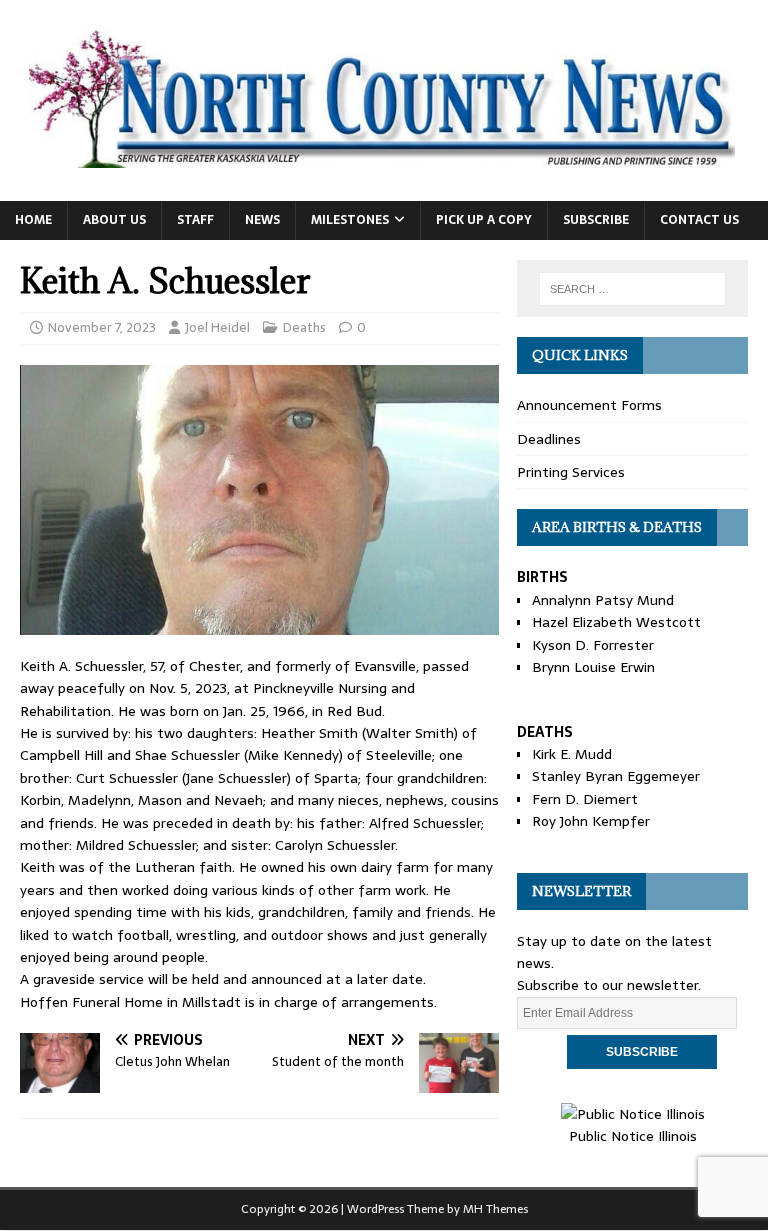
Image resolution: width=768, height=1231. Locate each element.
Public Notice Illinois (633, 1136)
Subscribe (596, 220)
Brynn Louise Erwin (593, 667)
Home (33, 220)
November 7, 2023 (102, 327)
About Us (114, 220)
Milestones (350, 220)
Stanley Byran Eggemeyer (616, 776)
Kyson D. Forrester (593, 645)
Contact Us (699, 220)
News (262, 220)
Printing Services (571, 472)
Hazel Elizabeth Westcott (616, 622)
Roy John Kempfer (591, 821)
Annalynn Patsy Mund (603, 600)
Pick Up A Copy (484, 220)
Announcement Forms (589, 405)
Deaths (304, 327)
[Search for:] (632, 289)
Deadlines (549, 439)
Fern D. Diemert (585, 799)
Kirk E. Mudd (572, 754)
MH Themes (495, 1209)
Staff (195, 220)
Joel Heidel (217, 327)
